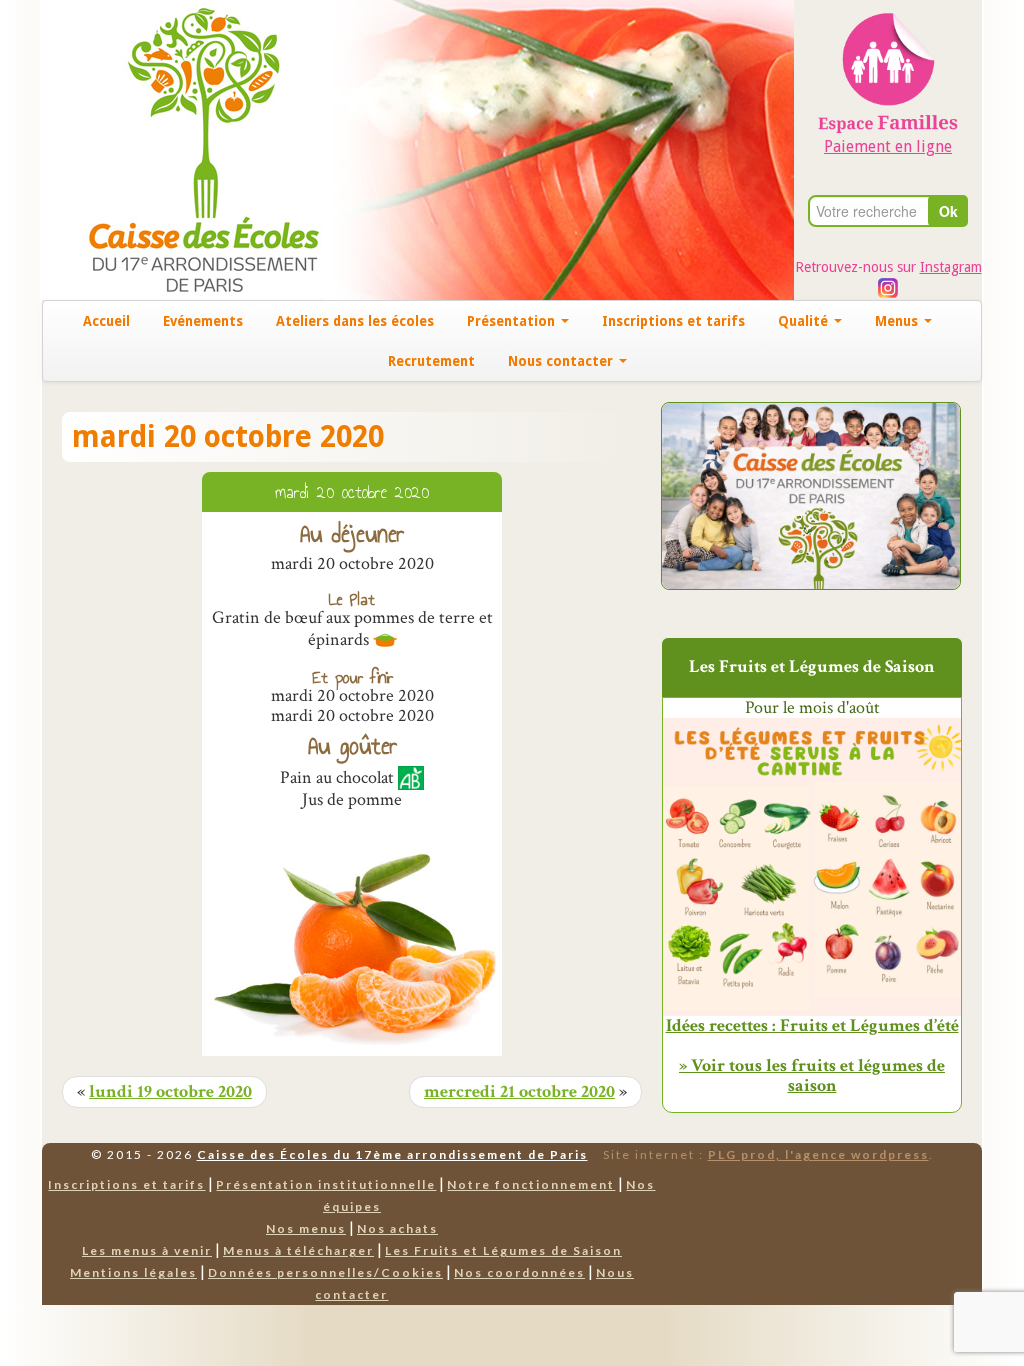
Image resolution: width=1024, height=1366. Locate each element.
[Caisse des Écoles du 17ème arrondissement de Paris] (183, 148)
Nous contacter (562, 361)
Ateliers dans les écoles (355, 321)
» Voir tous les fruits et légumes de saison (812, 1075)
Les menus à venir (147, 1250)
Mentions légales (133, 1272)
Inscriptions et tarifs (673, 321)
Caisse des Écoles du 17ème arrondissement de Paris (392, 1154)
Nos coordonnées (519, 1272)
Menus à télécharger (298, 1250)
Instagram (951, 267)
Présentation (513, 321)
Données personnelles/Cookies (325, 1272)
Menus (898, 321)
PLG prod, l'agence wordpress (818, 1154)
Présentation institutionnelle (326, 1184)
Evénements (203, 321)
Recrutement (431, 361)
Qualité (805, 321)
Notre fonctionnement (531, 1184)
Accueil (106, 321)
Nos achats (397, 1228)
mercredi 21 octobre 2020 (519, 1092)
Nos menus (306, 1228)
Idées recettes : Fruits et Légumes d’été (812, 1026)
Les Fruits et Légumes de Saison (503, 1250)
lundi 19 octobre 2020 (170, 1092)
